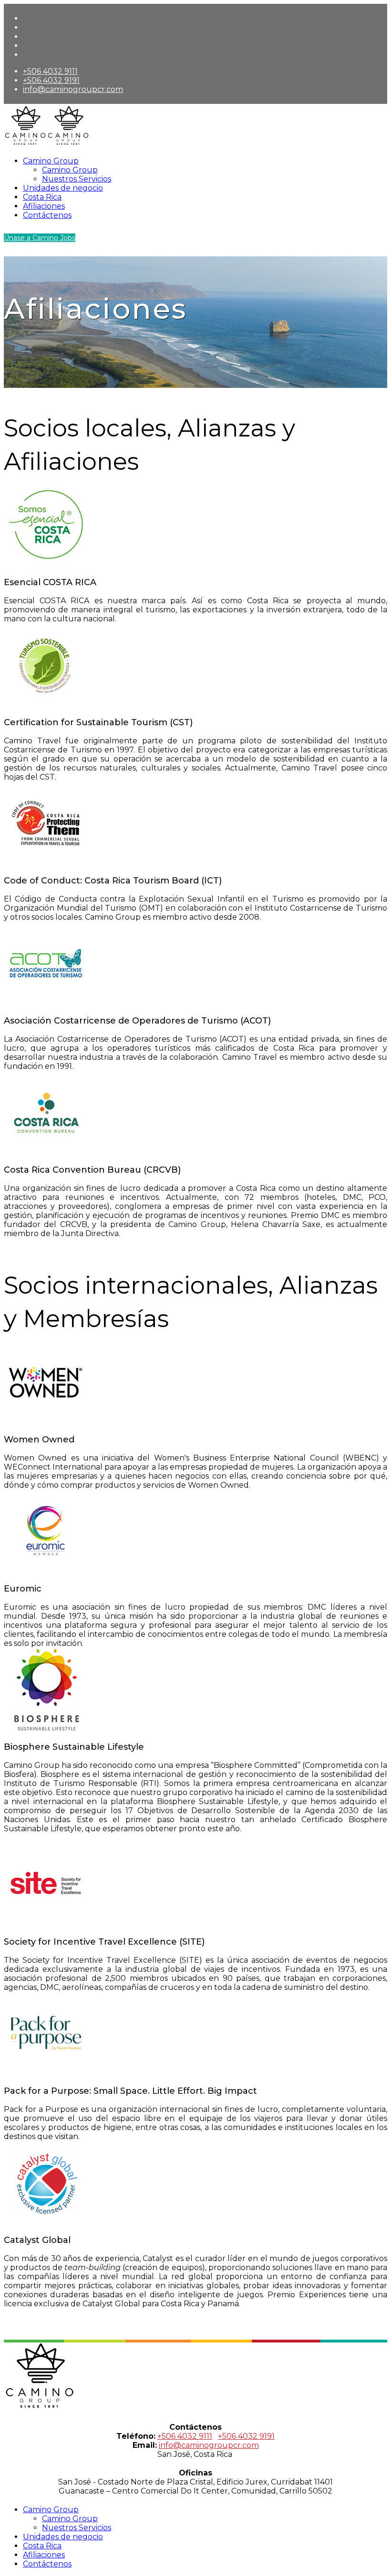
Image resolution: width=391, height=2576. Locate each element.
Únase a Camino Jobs (40, 238)
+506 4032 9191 (51, 80)
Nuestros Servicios (77, 179)
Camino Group (51, 161)
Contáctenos (47, 215)
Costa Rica (42, 197)
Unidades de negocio (63, 188)
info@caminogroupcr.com (73, 89)
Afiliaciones (44, 206)
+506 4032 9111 (50, 71)
